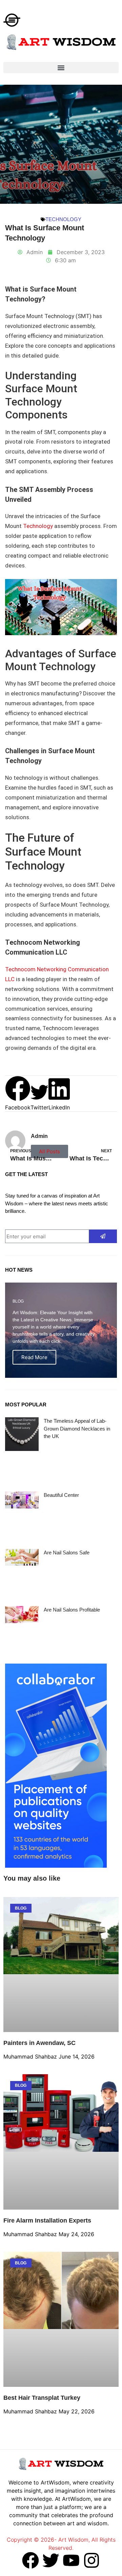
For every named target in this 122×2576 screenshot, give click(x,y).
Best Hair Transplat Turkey (42, 2398)
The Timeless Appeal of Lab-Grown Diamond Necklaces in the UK (77, 1429)
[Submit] (103, 1236)
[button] (61, 68)
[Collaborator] (56, 1866)
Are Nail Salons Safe (67, 1553)
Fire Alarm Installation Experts (47, 2220)
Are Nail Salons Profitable (72, 1610)
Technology (63, 219)
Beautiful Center (61, 1495)
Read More (34, 1357)
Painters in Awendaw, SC (39, 2043)
